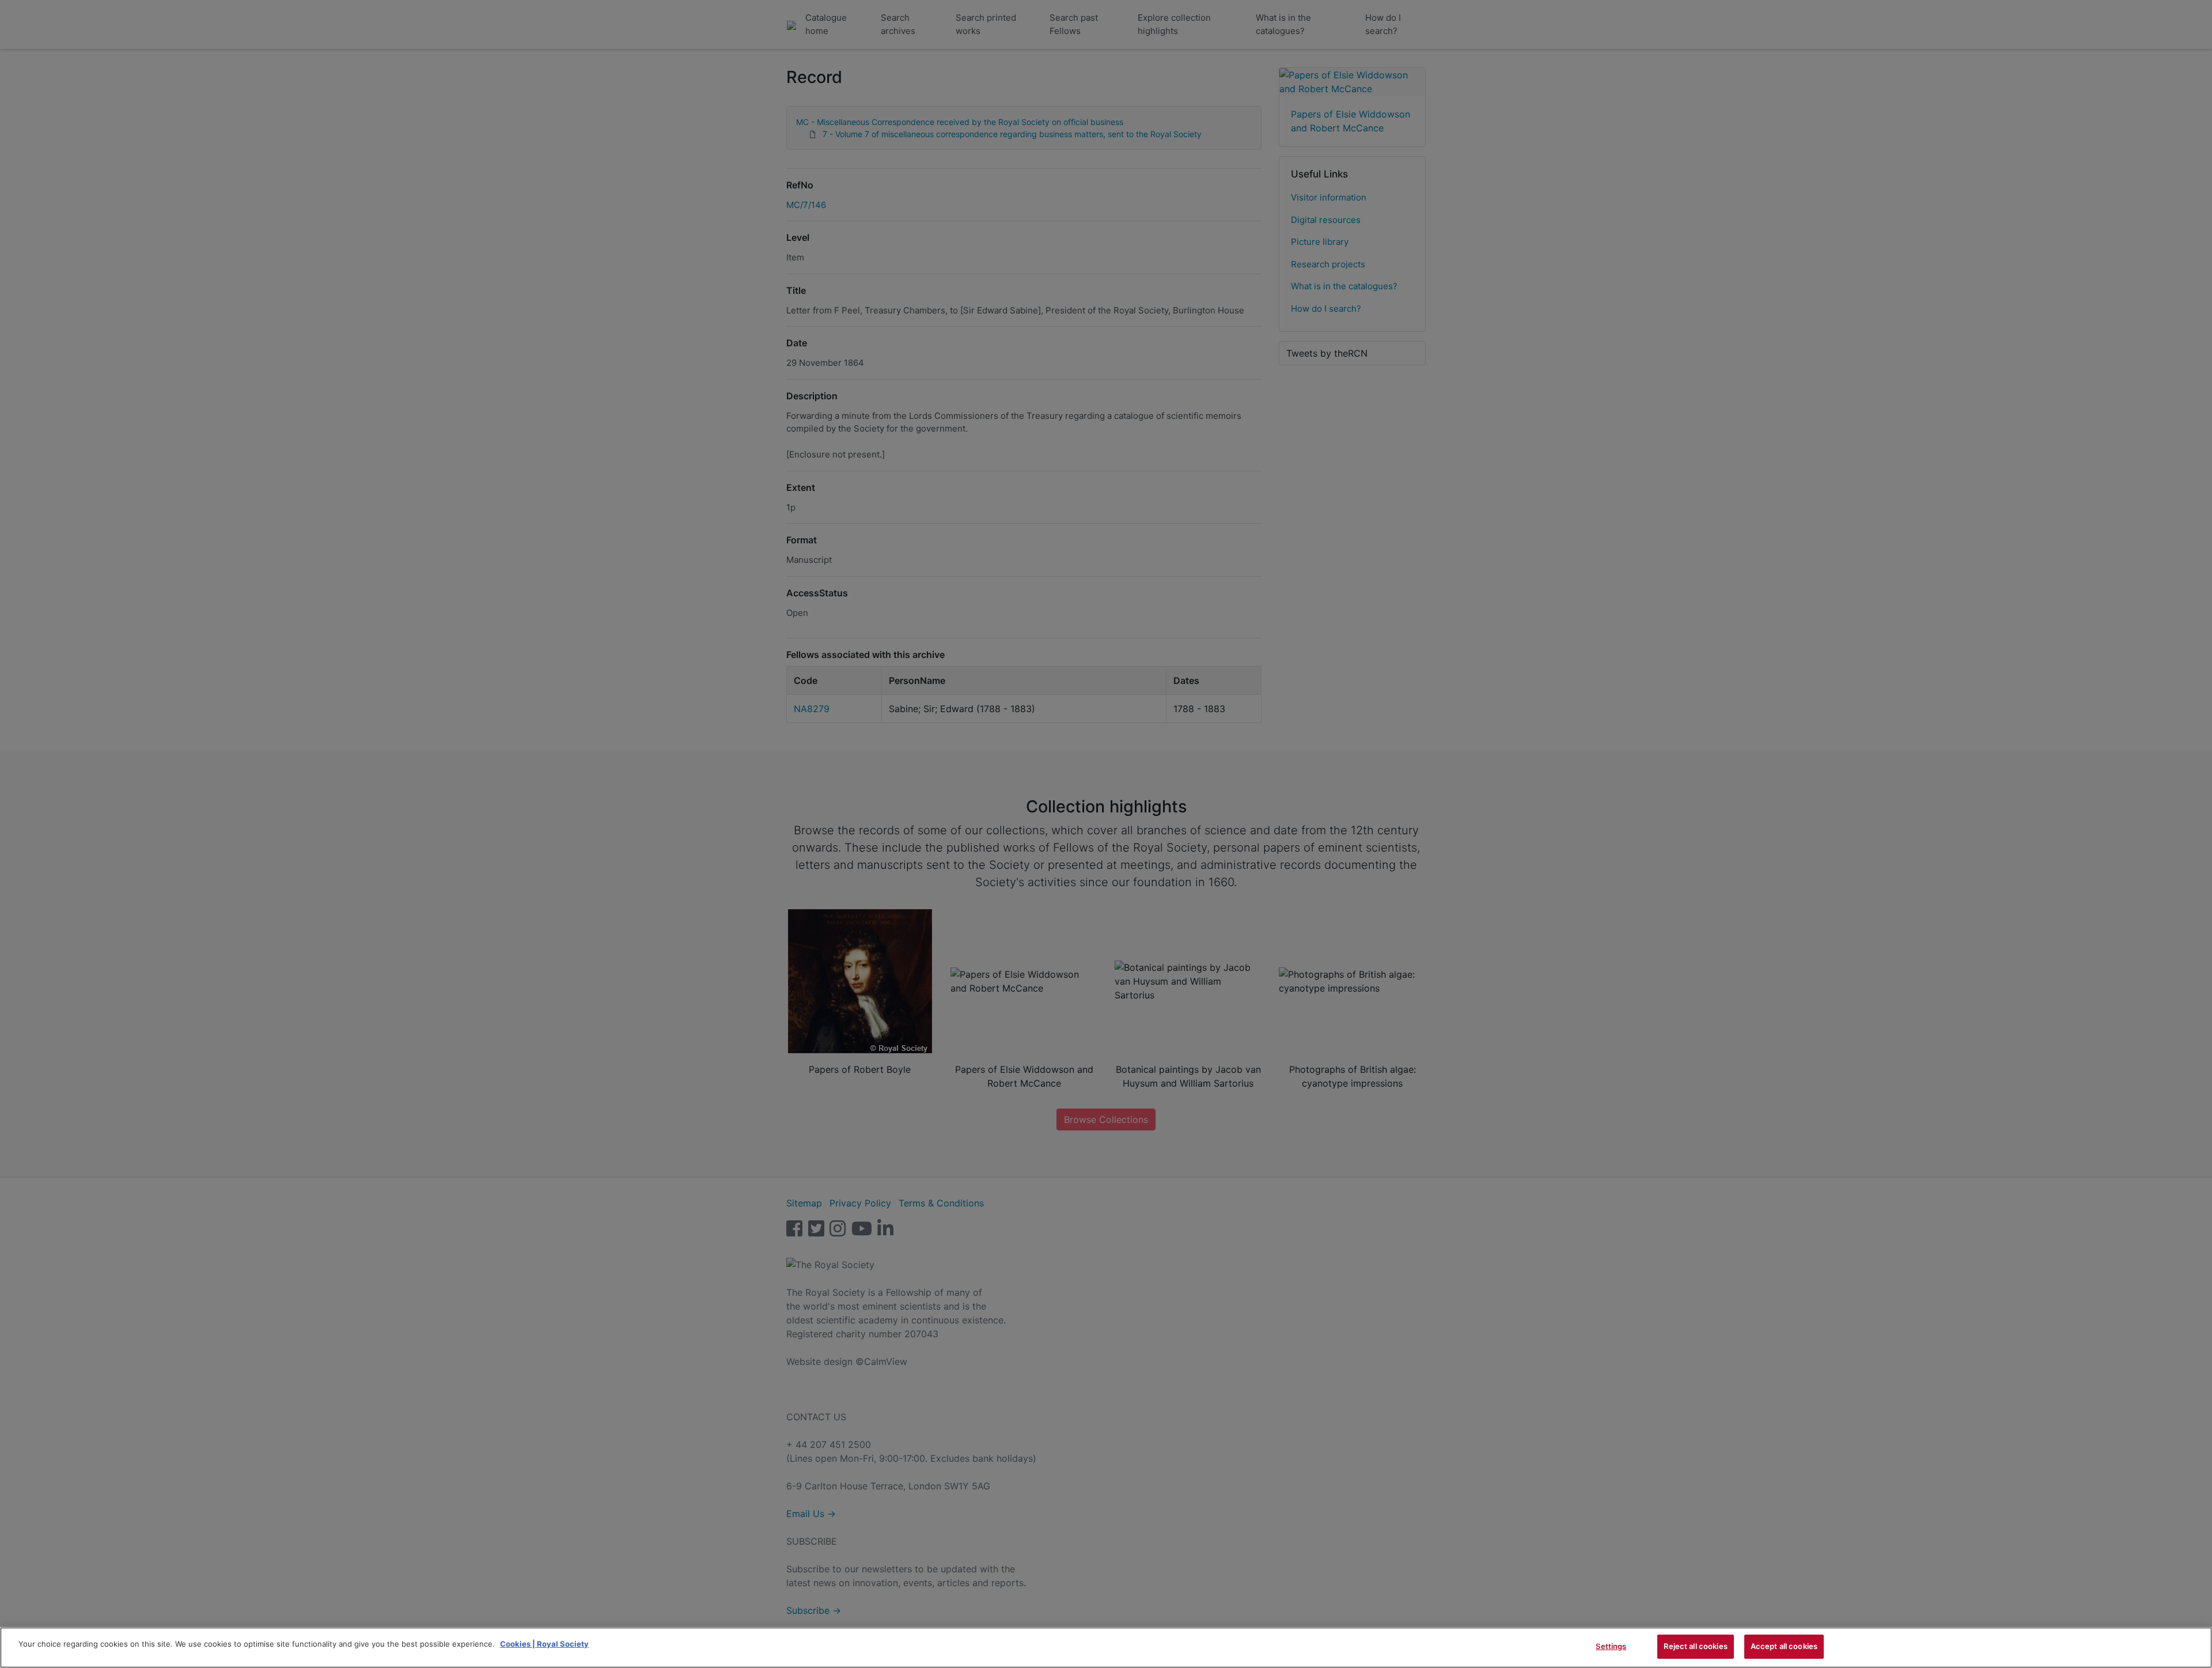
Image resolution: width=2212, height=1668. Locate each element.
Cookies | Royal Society (544, 1644)
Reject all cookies (1695, 1646)
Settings (1611, 1646)
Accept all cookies (1784, 1646)
